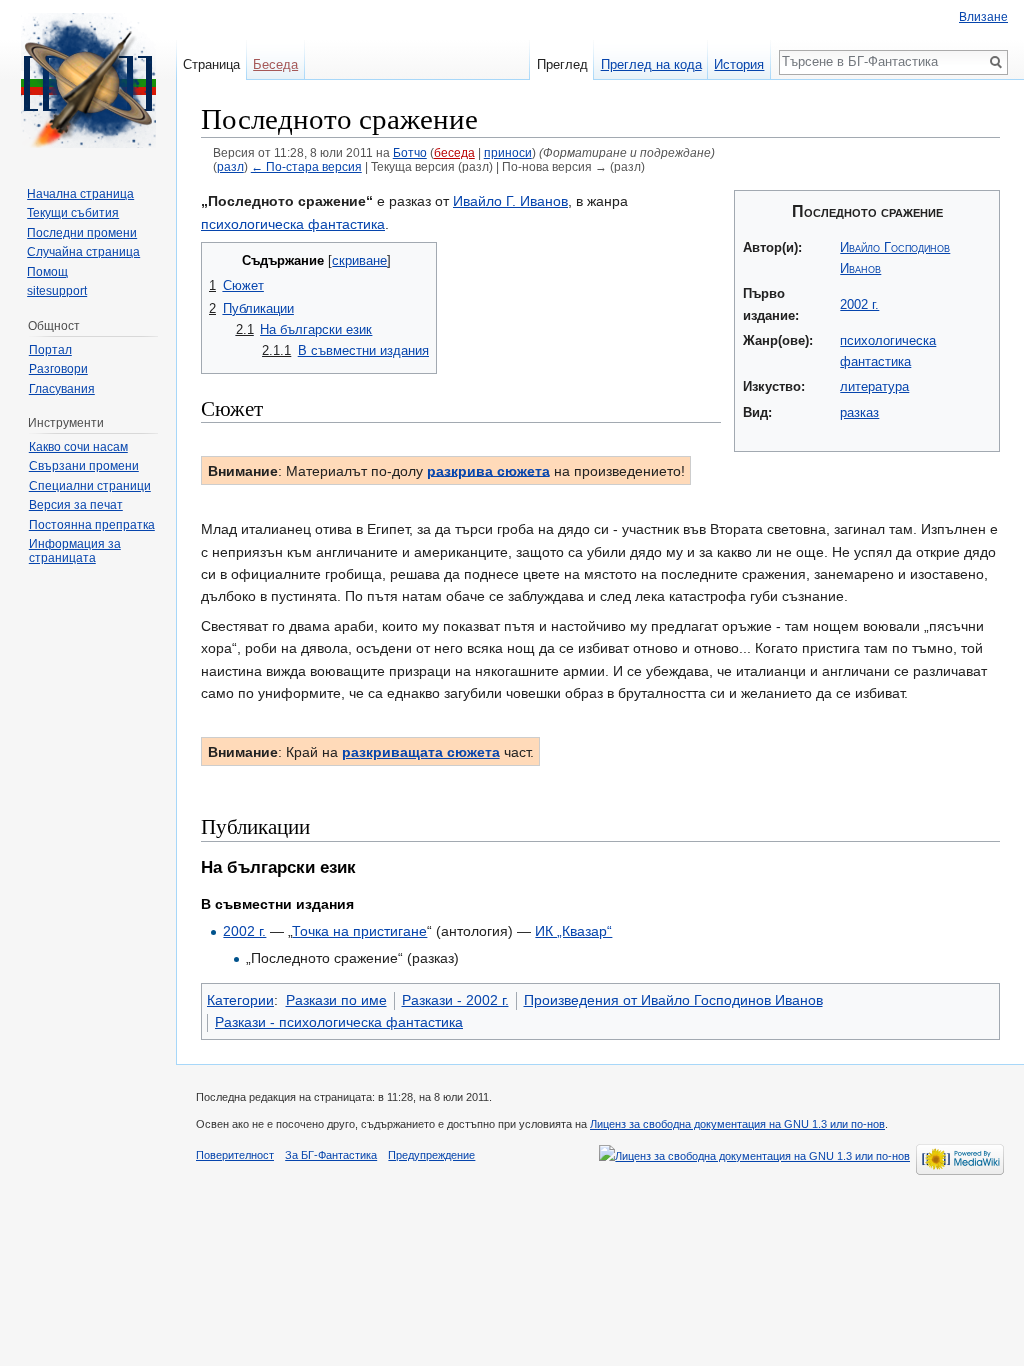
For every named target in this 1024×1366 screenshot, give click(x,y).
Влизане (983, 17)
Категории (240, 1000)
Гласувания (62, 389)
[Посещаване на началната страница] (88, 80)
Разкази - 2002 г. (455, 1000)
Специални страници (90, 486)
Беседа (275, 64)
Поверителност (235, 1155)
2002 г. (859, 304)
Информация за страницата (75, 551)
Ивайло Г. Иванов (510, 201)
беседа (454, 152)
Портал (50, 350)
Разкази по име (336, 1000)
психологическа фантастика (293, 224)
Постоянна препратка (92, 525)
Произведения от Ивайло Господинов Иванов (673, 1000)
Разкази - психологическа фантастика (339, 1022)
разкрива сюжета (488, 470)
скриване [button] (359, 261)
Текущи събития (73, 213)
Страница (211, 64)
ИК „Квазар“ (573, 931)
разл (230, 166)
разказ (859, 412)
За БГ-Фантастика (331, 1155)
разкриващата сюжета (421, 752)
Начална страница (80, 194)
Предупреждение (431, 1155)
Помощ (47, 272)
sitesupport (57, 291)
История (739, 64)
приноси (508, 152)
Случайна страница (83, 252)
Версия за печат (76, 505)
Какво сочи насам (78, 447)
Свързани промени (84, 466)
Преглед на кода (651, 64)
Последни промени (82, 233)
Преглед (562, 64)
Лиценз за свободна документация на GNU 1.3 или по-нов (737, 1124)
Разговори (58, 369)
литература (874, 386)
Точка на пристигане (359, 931)
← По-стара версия (306, 166)
